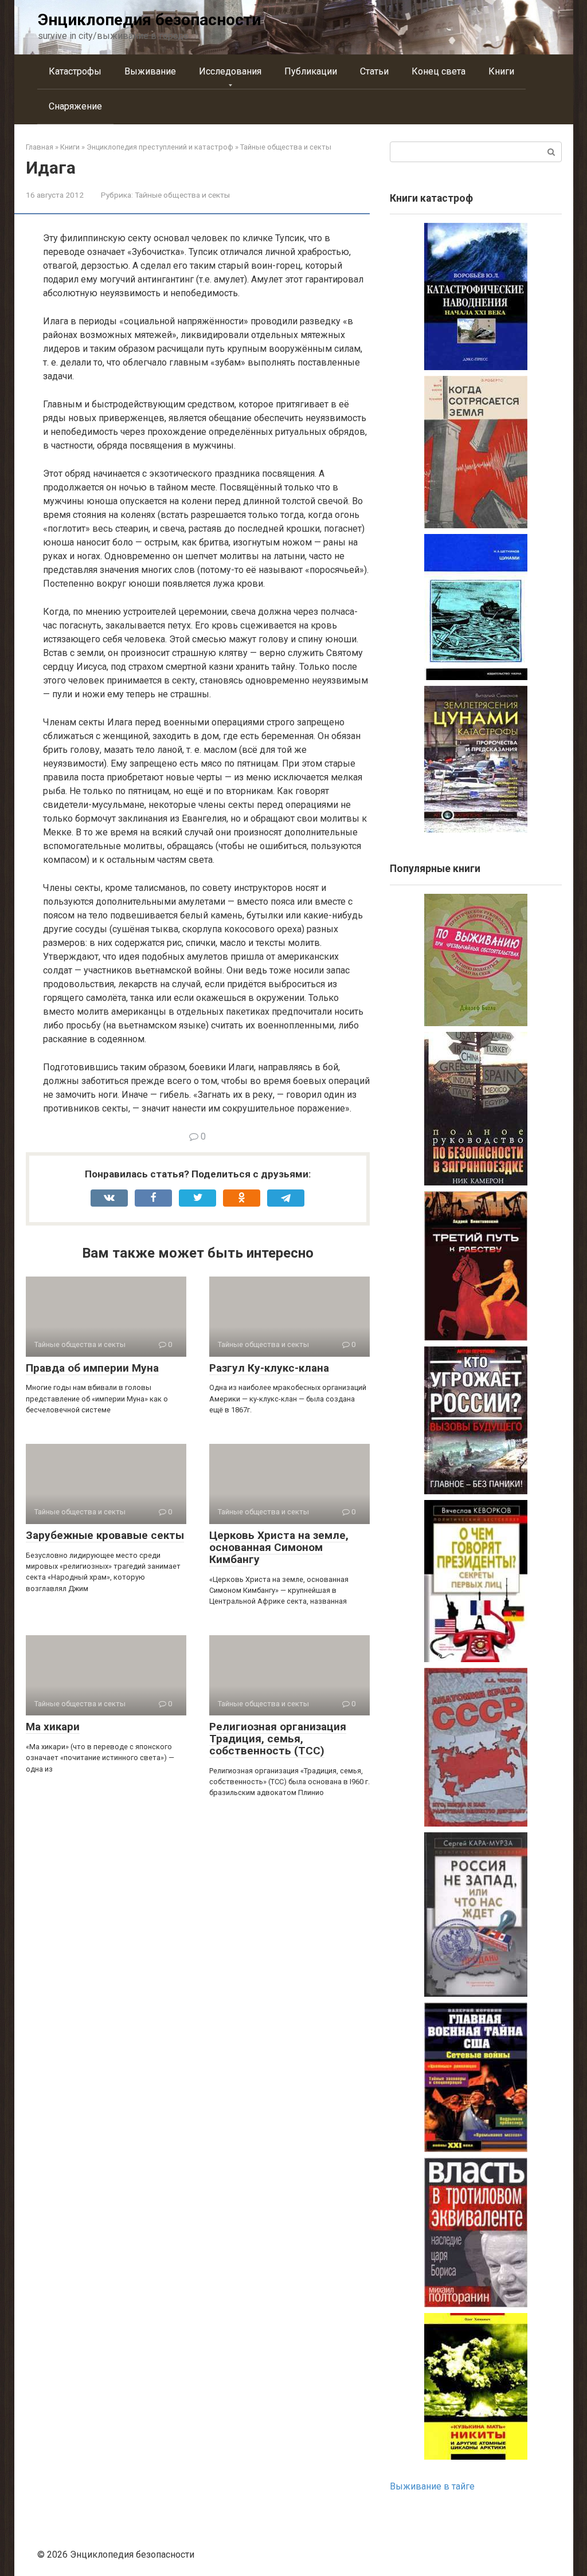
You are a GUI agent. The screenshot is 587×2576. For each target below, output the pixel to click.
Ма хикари (53, 1727)
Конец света (439, 71)
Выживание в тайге (432, 2486)
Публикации (311, 71)
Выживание (150, 71)
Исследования (230, 71)
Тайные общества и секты (182, 195)
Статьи (374, 71)
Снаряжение (75, 106)
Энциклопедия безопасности (149, 20)
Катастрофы (75, 71)
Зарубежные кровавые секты (105, 1535)
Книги (501, 71)
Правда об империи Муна (92, 1368)
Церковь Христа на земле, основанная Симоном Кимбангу (279, 1547)
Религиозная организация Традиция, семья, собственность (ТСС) (278, 1739)
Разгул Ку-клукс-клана (269, 1368)
